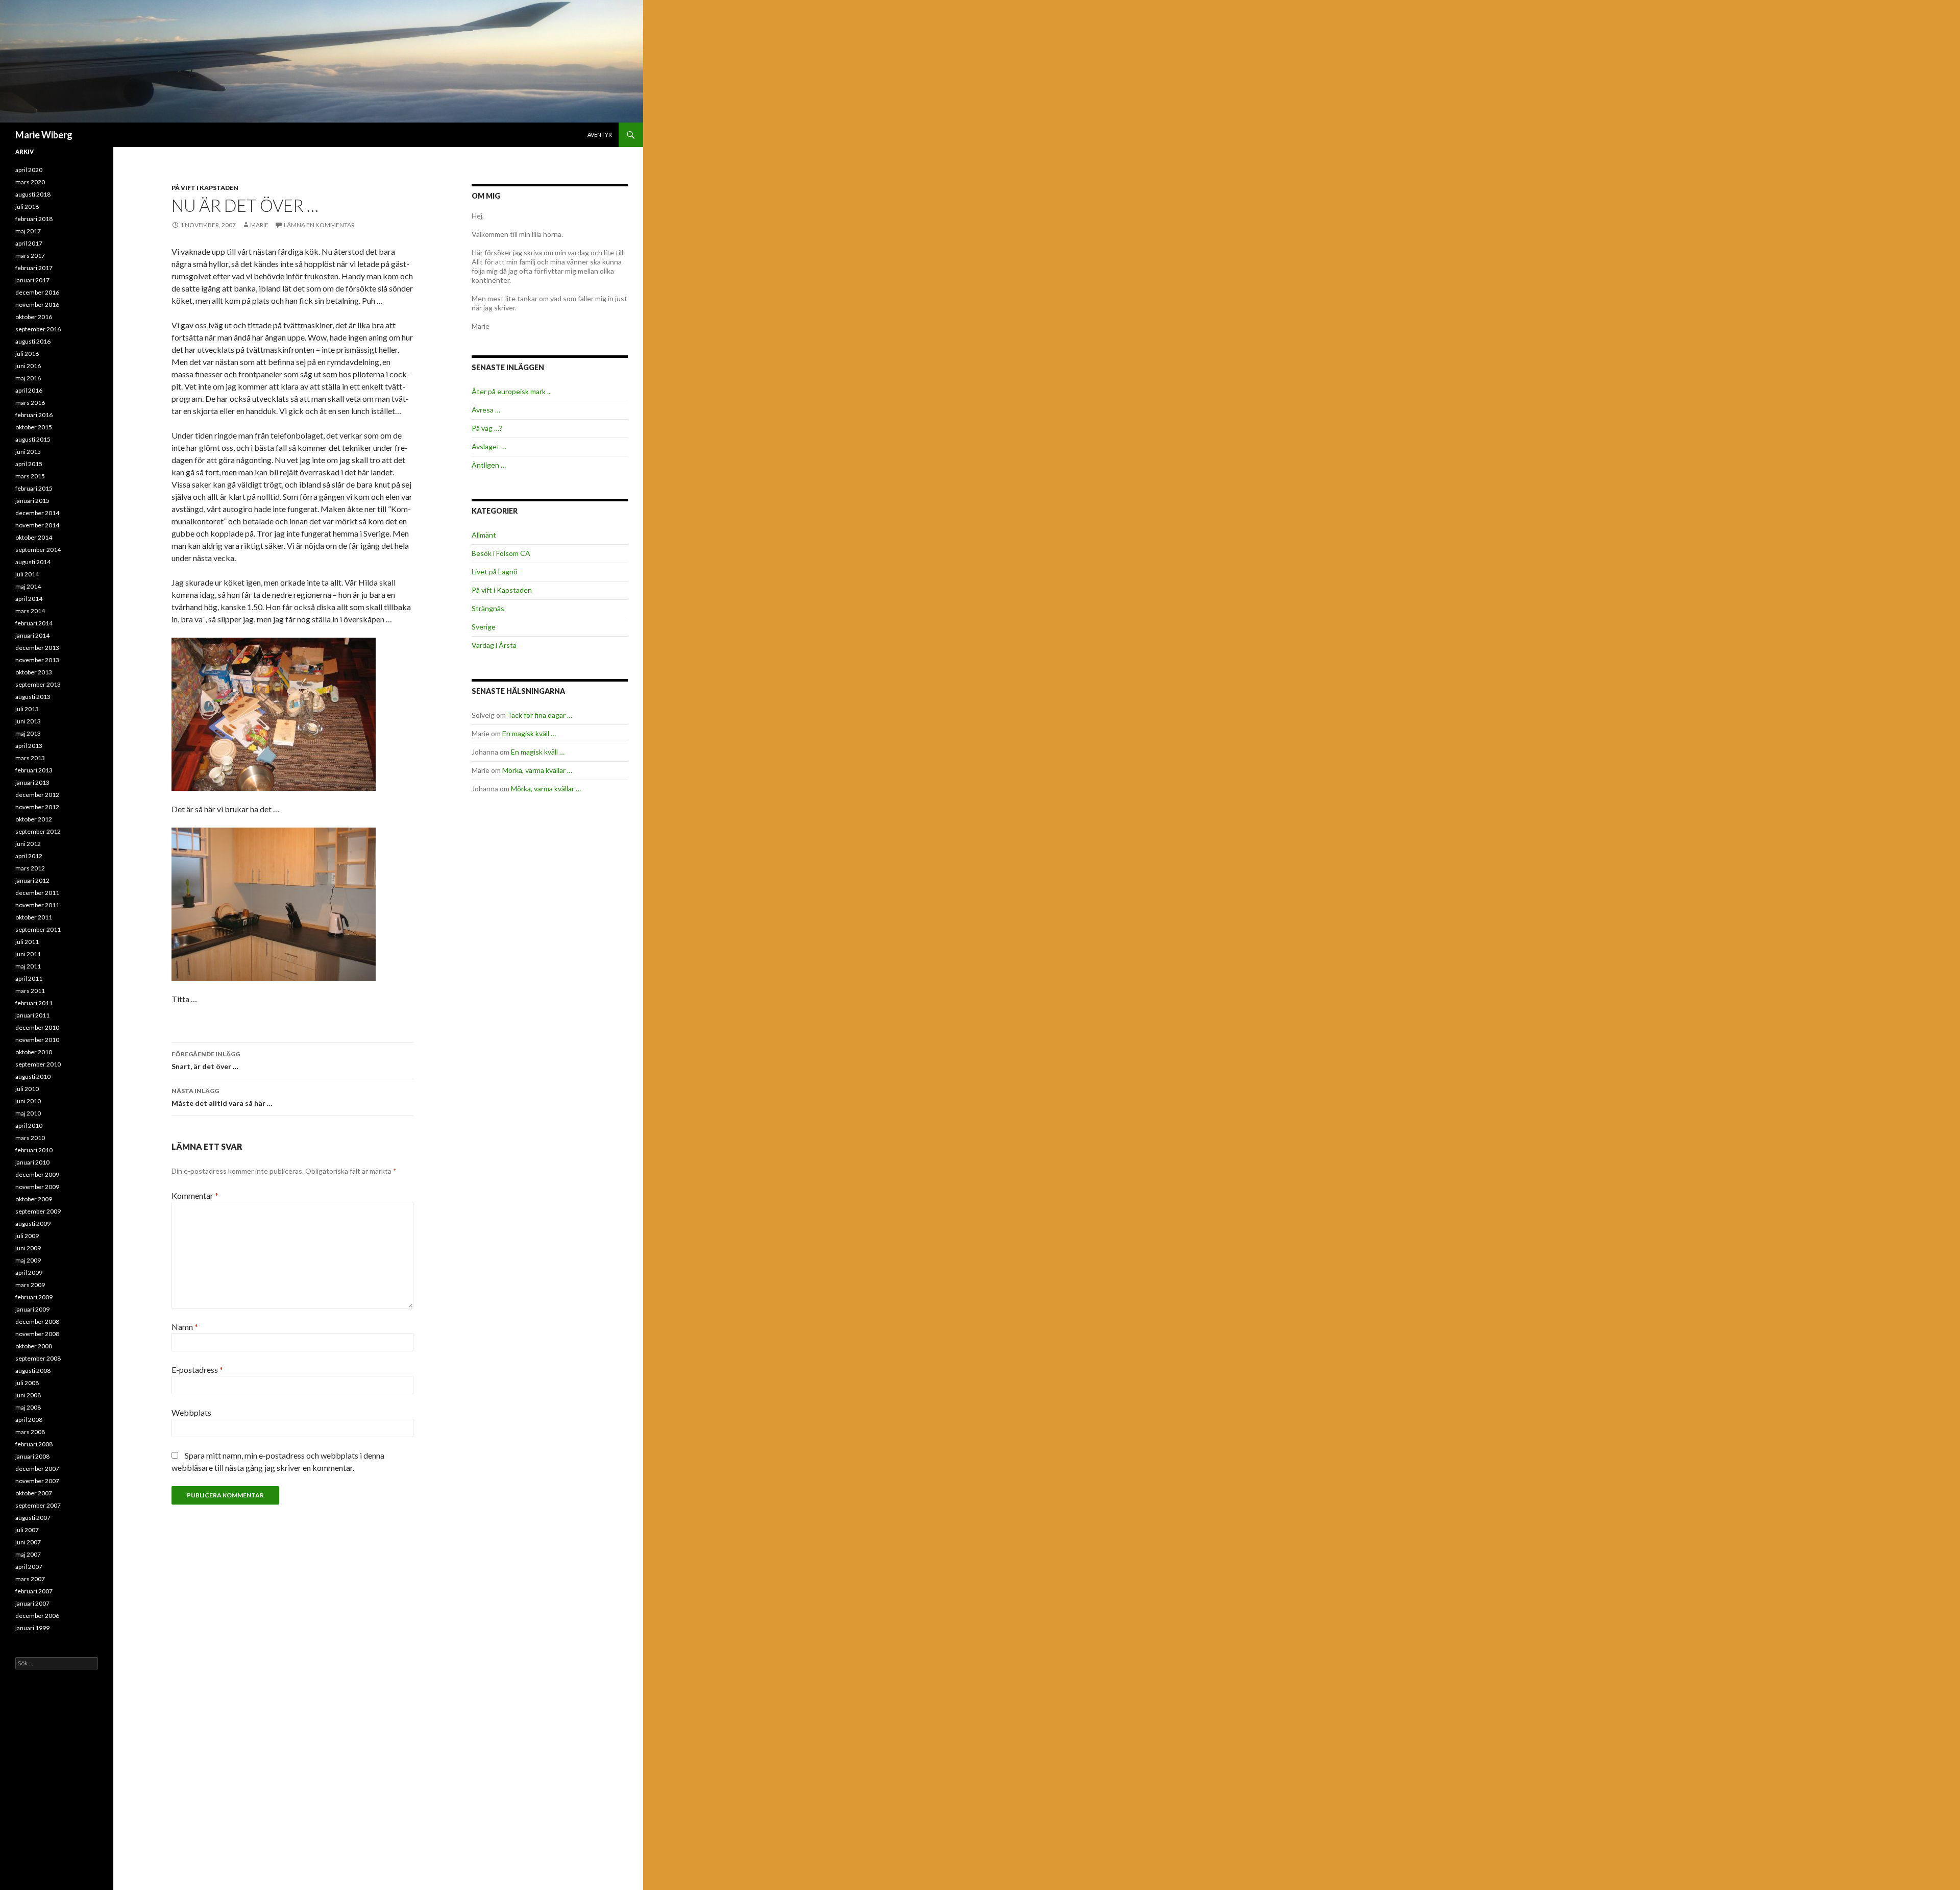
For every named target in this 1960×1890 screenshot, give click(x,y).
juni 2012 (28, 844)
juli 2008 (27, 1383)
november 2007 (37, 1481)
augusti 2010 (33, 1076)
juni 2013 (28, 721)
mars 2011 (30, 991)
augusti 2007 (33, 1518)
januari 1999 (32, 1628)
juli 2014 (27, 574)
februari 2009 (34, 1297)
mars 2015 (30, 476)
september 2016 (38, 329)
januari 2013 (32, 782)
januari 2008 (32, 1456)
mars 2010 (30, 1138)
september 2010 (38, 1064)
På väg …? (487, 428)
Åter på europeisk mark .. (511, 391)
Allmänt (484, 535)
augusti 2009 (33, 1223)
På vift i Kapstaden (205, 188)
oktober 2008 (34, 1346)
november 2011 (37, 905)
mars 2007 (30, 1579)
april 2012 (29, 856)
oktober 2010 (34, 1052)
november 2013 (37, 660)
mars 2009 (30, 1285)
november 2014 (37, 525)
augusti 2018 (33, 194)
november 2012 (37, 807)
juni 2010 (28, 1101)
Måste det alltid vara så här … (222, 1097)
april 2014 (29, 599)
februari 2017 (34, 268)
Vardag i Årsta (494, 645)
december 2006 (37, 1616)
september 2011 (38, 929)
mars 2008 (30, 1432)
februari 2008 (34, 1444)
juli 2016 (27, 354)
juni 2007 (28, 1542)
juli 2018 (27, 207)
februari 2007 (34, 1591)
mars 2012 (30, 868)
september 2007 (38, 1505)
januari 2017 (32, 280)
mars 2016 (30, 403)
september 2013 (38, 684)
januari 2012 (32, 880)
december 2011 (37, 893)
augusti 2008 (33, 1371)
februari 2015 (34, 488)
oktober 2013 (34, 672)
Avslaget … (489, 446)
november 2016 (37, 305)
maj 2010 (28, 1113)
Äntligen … (489, 465)
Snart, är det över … (206, 1060)
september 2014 (38, 550)
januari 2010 (32, 1162)
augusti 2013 (33, 697)
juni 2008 (28, 1395)
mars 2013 (30, 758)
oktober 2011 (34, 917)
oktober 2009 (34, 1199)
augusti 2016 (33, 341)
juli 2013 (27, 709)
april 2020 (29, 170)
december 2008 (37, 1322)
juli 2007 (27, 1530)
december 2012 (37, 795)
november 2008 (37, 1334)
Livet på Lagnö (495, 572)
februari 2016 (34, 415)
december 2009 (37, 1174)
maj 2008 (28, 1407)
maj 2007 (28, 1554)
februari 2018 (34, 219)
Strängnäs (488, 608)
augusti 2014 (33, 562)
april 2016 (29, 390)
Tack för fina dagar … (540, 715)
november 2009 (37, 1187)
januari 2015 (32, 501)
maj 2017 (28, 231)
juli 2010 (27, 1089)
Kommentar (195, 1195)
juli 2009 (27, 1236)
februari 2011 (34, 1003)
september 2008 (38, 1358)
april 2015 (29, 464)
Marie (259, 225)
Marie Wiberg (44, 135)
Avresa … (486, 410)
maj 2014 (28, 586)
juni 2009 (28, 1248)
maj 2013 (28, 733)
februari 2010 (34, 1150)
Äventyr (600, 135)
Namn (185, 1327)
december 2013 (37, 648)
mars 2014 (30, 611)
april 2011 (29, 978)
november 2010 (37, 1040)
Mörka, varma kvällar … (537, 770)
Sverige (484, 627)
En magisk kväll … (529, 733)
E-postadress (197, 1370)
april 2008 (29, 1420)
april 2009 (29, 1273)
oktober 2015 (34, 427)
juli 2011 (27, 942)
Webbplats (191, 1412)
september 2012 (38, 831)
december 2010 (37, 1027)
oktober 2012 (34, 819)
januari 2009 (32, 1309)
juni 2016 (28, 366)
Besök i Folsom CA (501, 553)
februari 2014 (34, 623)
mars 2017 (30, 256)
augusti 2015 (33, 439)
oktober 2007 (34, 1493)
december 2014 (37, 513)
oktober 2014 (34, 537)
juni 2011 (28, 954)
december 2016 (37, 292)
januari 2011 (32, 1015)
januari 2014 (32, 635)
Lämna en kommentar (319, 225)
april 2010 (29, 1125)
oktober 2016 (34, 317)
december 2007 (37, 1469)
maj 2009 (28, 1260)
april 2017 (29, 243)
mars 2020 (30, 182)
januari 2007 (32, 1603)
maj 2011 (28, 966)
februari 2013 (34, 770)
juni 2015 (28, 452)
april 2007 (29, 1567)
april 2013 (29, 746)
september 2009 (38, 1211)
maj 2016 (28, 378)
